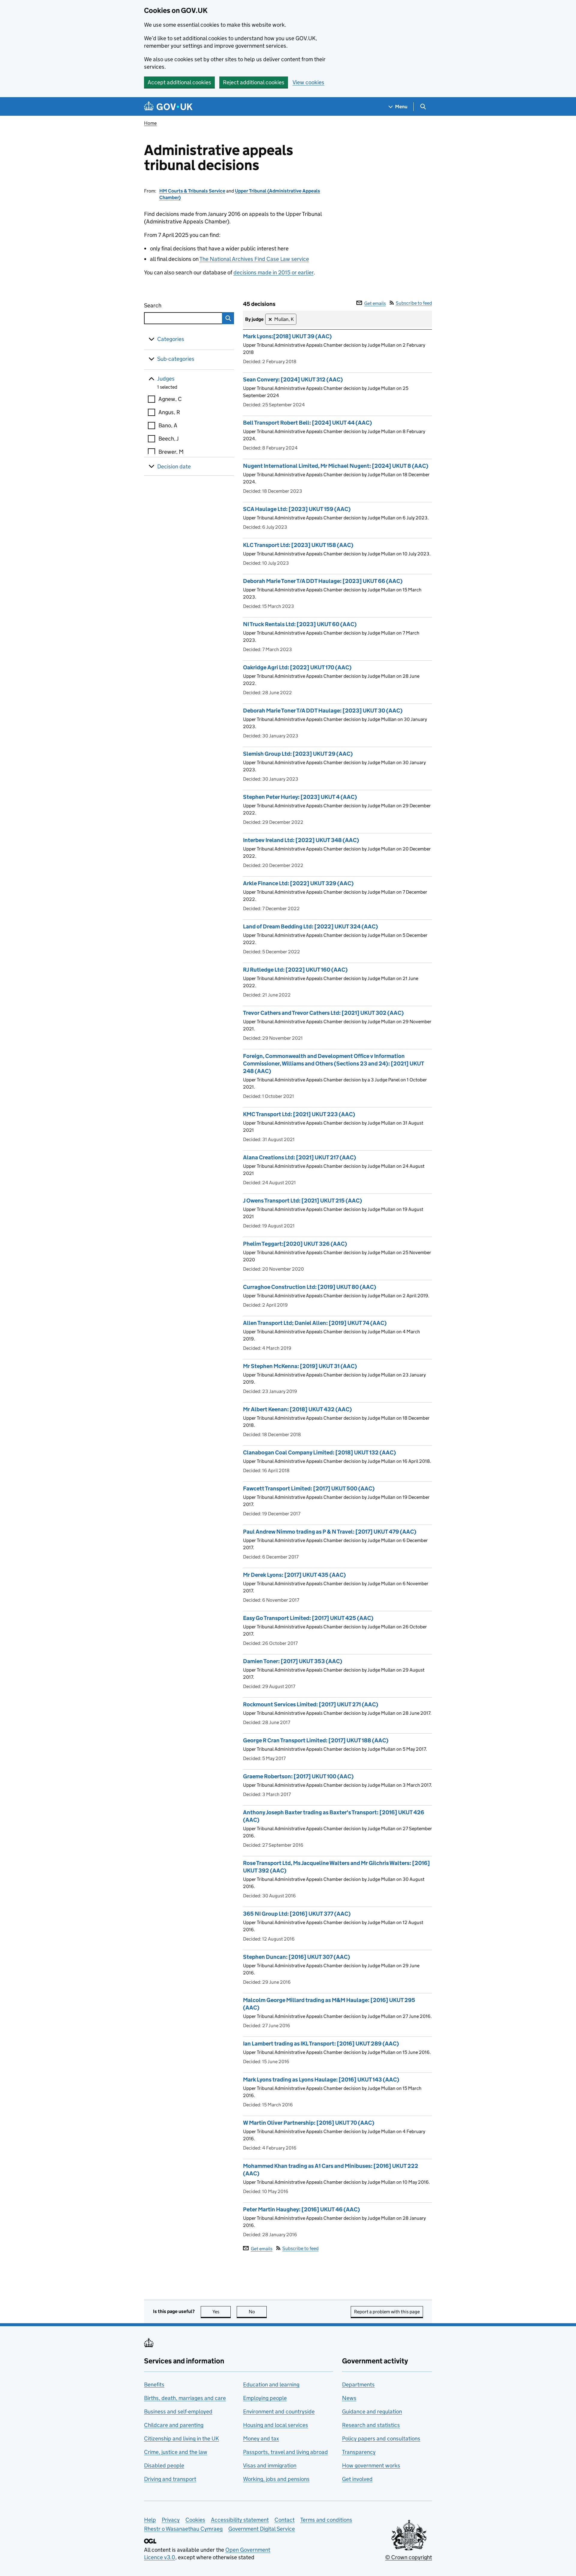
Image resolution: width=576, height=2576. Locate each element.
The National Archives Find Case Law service (254, 259)
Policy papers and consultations (381, 2439)
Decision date (174, 466)
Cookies (195, 2520)
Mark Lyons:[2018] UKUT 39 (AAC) (287, 336)
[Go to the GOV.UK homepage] (168, 107)
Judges (166, 379)
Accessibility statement (240, 2520)
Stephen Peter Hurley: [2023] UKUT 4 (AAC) (300, 797)
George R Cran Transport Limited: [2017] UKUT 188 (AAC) (316, 1740)
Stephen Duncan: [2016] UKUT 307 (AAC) (297, 1957)
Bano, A (168, 425)
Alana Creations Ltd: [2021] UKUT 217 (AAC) (300, 1157)
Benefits (154, 2385)
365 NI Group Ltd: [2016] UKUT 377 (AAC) (297, 1914)
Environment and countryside (279, 2412)
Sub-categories (176, 359)
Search (175, 305)
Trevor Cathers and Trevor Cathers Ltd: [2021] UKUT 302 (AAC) (323, 1013)
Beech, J (169, 439)
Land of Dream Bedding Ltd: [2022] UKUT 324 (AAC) (310, 926)
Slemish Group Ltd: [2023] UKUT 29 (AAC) (298, 754)
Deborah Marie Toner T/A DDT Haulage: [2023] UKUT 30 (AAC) (323, 711)
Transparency (359, 2452)
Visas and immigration (270, 2465)
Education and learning (271, 2385)
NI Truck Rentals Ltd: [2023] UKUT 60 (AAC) (300, 624)
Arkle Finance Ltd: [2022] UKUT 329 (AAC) (298, 883)
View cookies (308, 82)
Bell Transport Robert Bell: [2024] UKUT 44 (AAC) (307, 423)
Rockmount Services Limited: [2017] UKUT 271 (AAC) (311, 1704)
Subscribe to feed (414, 303)
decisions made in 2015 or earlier (273, 272)
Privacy (171, 2520)
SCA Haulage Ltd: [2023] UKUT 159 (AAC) (297, 509)
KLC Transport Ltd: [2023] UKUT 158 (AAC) (298, 545)
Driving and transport (170, 2479)
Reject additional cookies (254, 82)
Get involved (357, 2479)
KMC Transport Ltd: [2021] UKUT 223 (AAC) (299, 1114)
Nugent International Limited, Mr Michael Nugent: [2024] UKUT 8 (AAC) (336, 466)
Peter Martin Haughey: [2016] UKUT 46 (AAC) (301, 2209)
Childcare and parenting (174, 2425)
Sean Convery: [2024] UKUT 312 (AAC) (293, 380)
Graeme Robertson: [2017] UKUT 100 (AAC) (298, 1776)
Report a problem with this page (387, 2312)
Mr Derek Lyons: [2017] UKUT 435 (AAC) (294, 1575)
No (258, 2312)
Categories (171, 339)
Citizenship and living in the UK (181, 2439)
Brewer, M (171, 452)
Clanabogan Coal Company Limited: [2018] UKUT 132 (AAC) (319, 1452)
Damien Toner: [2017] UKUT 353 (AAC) (293, 1661)
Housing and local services (276, 2425)
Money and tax (261, 2439)
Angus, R (169, 412)
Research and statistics (371, 2425)
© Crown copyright (409, 2557)
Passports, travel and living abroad (285, 2452)
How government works (371, 2465)
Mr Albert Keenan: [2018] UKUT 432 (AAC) (297, 1409)
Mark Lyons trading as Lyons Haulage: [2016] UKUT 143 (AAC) (321, 2080)
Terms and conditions (326, 2520)
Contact (285, 2520)
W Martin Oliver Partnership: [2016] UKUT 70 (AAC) (309, 2123)
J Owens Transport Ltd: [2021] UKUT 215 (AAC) (303, 1201)
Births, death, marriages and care (185, 2398)
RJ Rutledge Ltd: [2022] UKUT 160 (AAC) (295, 970)
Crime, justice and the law (176, 2452)
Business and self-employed (178, 2412)
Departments (358, 2385)
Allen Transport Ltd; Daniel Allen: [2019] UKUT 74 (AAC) (315, 1323)
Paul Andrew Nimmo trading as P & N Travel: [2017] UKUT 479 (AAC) (330, 1532)
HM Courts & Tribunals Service (192, 191)
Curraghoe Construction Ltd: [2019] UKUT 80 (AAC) (310, 1287)
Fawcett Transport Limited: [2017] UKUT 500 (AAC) (309, 1488)
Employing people (265, 2398)
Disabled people (164, 2465)
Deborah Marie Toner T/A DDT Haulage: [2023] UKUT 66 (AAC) (323, 581)
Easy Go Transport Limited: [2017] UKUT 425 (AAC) (308, 1618)
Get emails (375, 303)
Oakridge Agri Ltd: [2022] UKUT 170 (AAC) (297, 667)
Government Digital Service (262, 2529)
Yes (222, 2312)
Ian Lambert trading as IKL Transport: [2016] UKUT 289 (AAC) (321, 2044)
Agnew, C (170, 399)
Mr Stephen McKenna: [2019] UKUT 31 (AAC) (300, 1366)
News (349, 2398)
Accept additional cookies (179, 82)
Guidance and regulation (372, 2412)
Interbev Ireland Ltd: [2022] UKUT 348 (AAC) (301, 840)
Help (150, 2520)
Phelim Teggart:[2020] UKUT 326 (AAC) (295, 1244)
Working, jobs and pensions (276, 2479)
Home (150, 123)
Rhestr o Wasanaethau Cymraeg (183, 2529)
